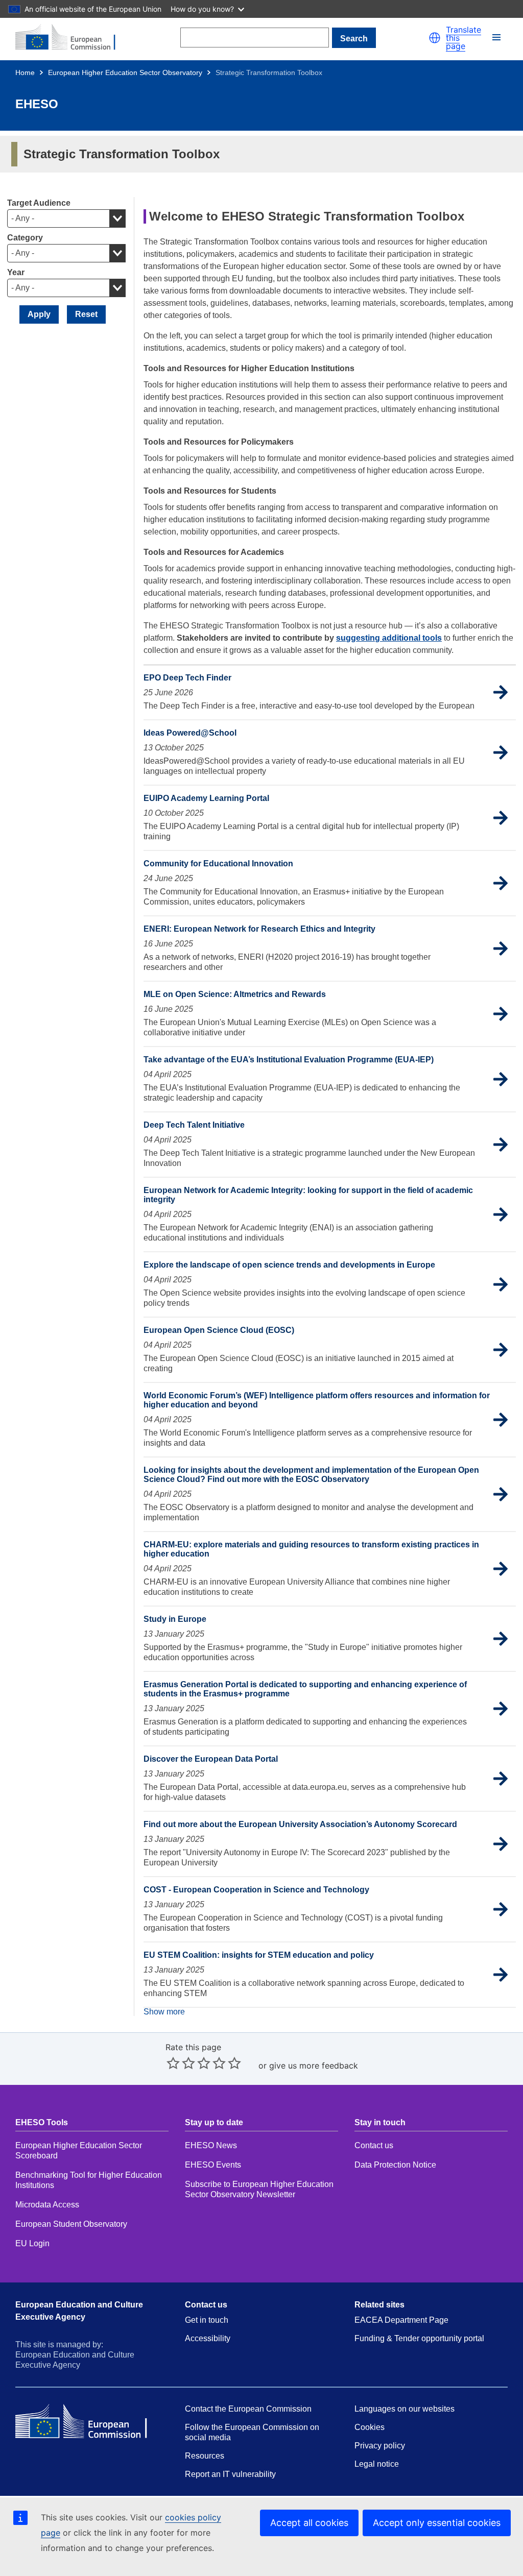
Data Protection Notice (396, 2165)
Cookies (370, 2427)
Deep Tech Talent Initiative (194, 1125)
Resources (205, 2456)
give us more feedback (314, 2065)
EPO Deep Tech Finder (187, 678)
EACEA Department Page (401, 2320)
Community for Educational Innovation (218, 864)
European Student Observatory (71, 2224)
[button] (435, 38)
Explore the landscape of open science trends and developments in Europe (289, 1265)
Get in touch (207, 2320)
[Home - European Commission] (72, 38)
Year (16, 272)
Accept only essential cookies (437, 2523)
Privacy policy (380, 2446)
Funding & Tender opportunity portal (419, 2338)
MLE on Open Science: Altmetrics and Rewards (235, 994)
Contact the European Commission (248, 2409)
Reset (86, 314)
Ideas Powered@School (190, 733)
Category (25, 238)
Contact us (374, 2145)
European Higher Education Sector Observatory (125, 72)
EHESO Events (213, 2165)
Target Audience (39, 203)
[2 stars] (181, 2063)
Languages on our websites (405, 2409)
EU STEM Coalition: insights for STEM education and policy (259, 1955)
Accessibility (208, 2338)
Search (354, 39)
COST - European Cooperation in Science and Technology (256, 1890)
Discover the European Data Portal (211, 1759)
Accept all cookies (309, 2523)
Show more (164, 2012)
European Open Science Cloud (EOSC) (219, 1330)
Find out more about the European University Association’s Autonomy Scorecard (300, 1824)
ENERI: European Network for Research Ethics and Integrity (259, 929)
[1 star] (173, 2063)
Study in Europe (175, 1619)
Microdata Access (47, 2205)
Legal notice (377, 2464)
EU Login (32, 2243)
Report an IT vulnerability (230, 2474)
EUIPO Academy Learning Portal (206, 798)
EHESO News (211, 2145)
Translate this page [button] (463, 38)
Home (25, 72)
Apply (39, 314)
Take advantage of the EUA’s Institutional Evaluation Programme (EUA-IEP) (289, 1060)
